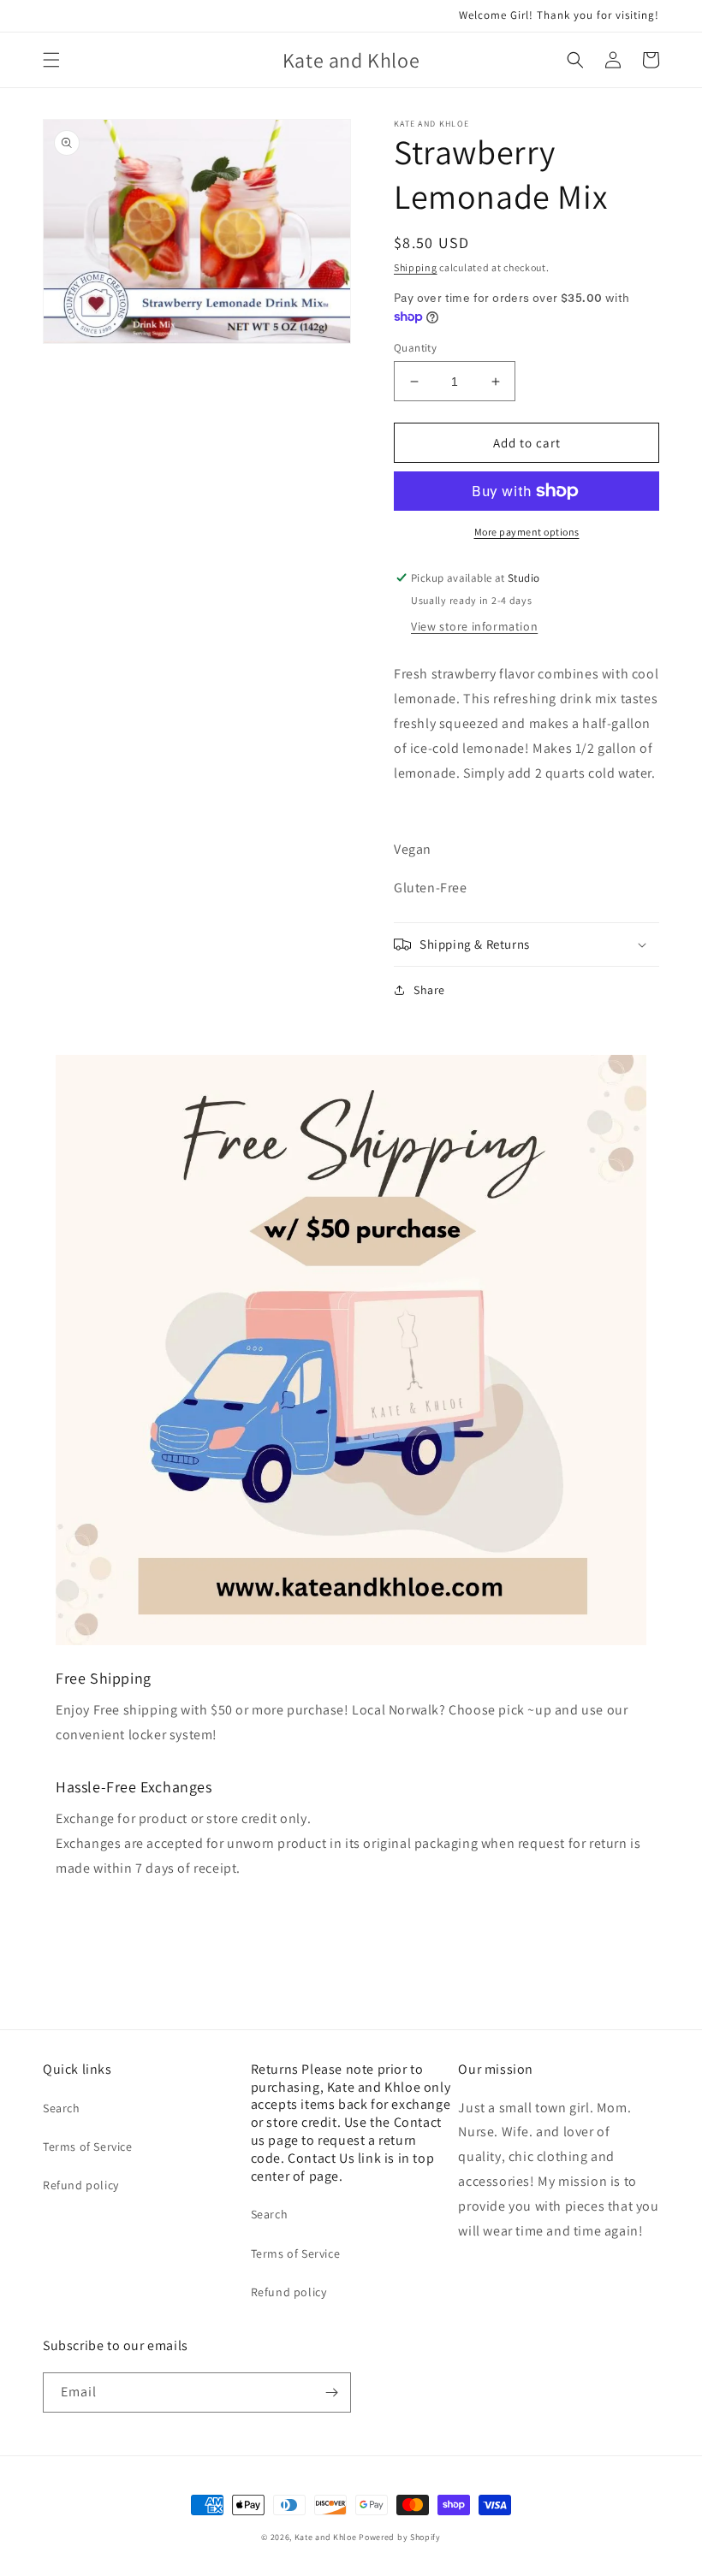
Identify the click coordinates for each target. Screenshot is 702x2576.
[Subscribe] (331, 2392)
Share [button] (429, 990)
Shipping (416, 267)
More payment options (527, 532)
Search (62, 2108)
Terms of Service (88, 2147)
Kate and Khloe (326, 2537)
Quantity (415, 348)
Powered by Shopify (400, 2537)
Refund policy (81, 2185)
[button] (51, 60)
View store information (474, 626)
